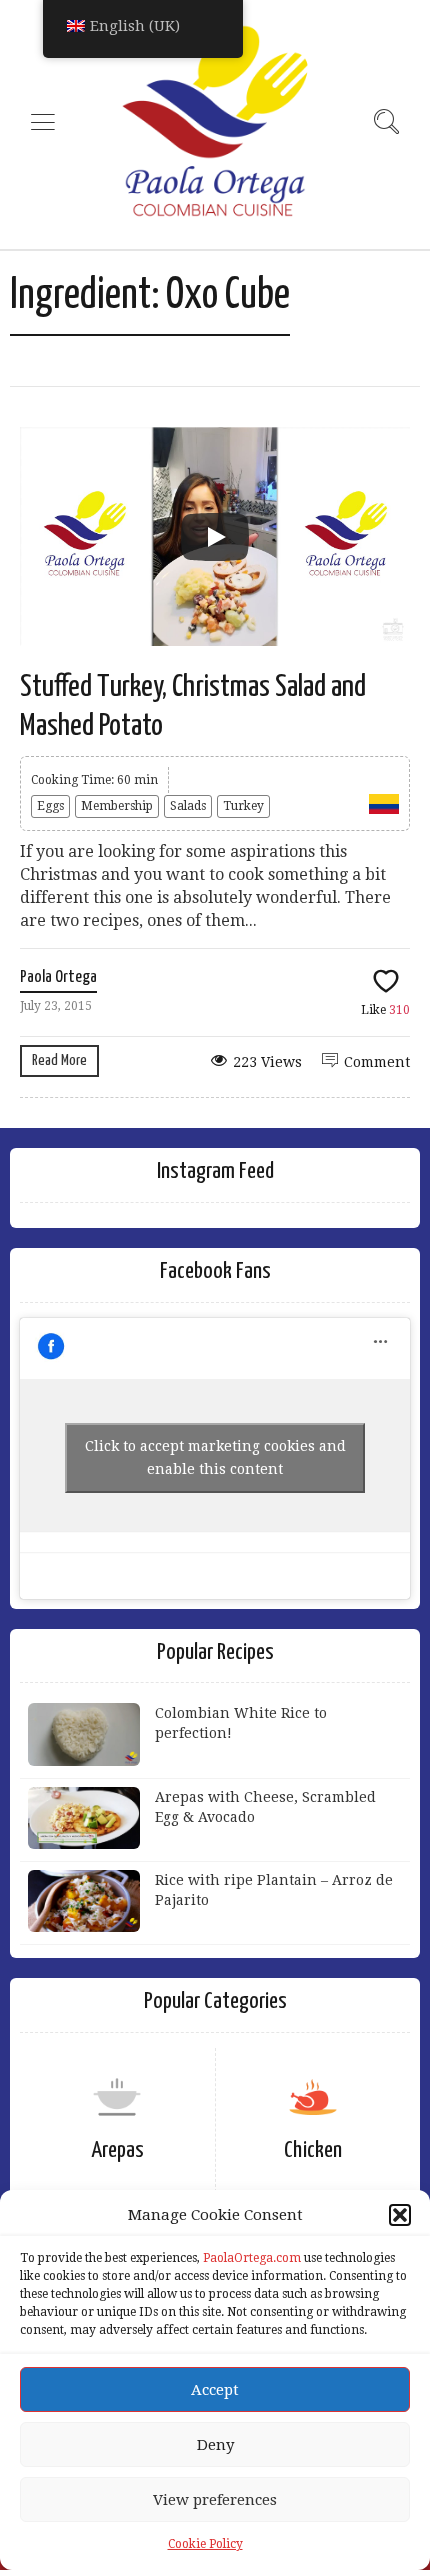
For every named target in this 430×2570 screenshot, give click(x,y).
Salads (188, 806)
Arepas (117, 2150)
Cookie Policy (205, 2544)
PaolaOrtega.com (252, 2258)
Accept (215, 2390)
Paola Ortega (58, 977)
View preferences (215, 2500)
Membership (117, 806)
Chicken (313, 2150)
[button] (400, 2215)
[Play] (215, 537)
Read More (59, 1060)
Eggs (50, 806)
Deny (215, 2445)
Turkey (243, 806)
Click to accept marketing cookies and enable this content (215, 1457)
